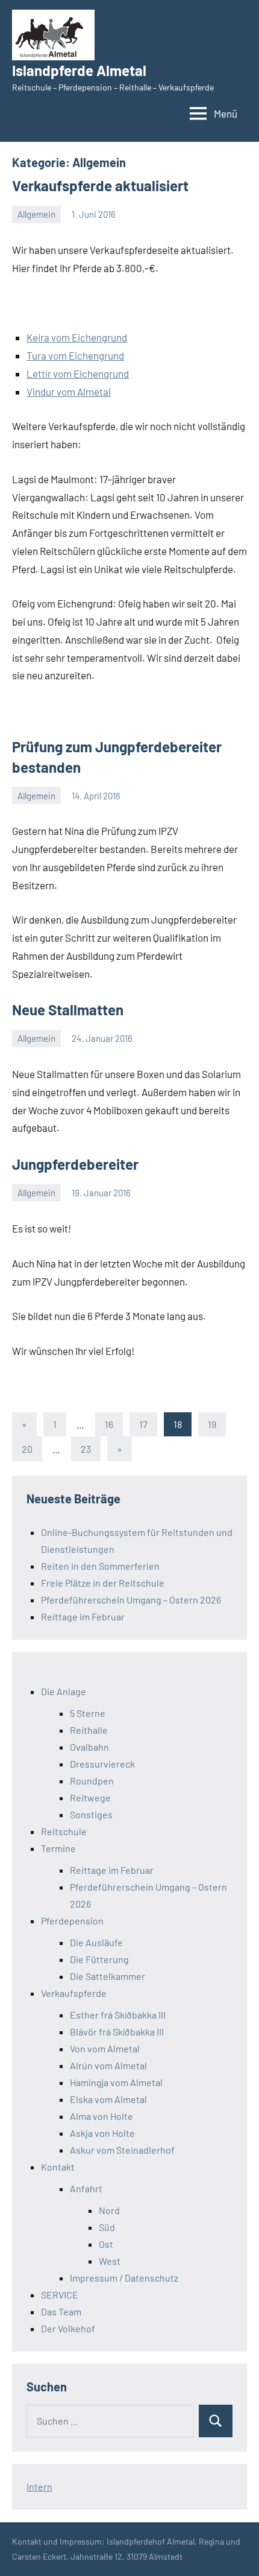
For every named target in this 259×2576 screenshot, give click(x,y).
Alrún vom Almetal (108, 2065)
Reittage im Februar (83, 1616)
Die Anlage (64, 1691)
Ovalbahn (89, 1747)
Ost (106, 2244)
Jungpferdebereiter (75, 1164)
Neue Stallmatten (68, 1010)
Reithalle (89, 1730)
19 (212, 1424)
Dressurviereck (102, 1764)
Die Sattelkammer (108, 1976)
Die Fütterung (99, 1959)
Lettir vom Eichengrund (78, 373)
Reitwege (90, 1797)
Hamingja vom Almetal (116, 2082)
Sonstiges (91, 1814)
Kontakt (58, 2167)
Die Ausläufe (96, 1942)
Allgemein (36, 214)
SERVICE (60, 2295)
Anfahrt (86, 2188)
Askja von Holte (102, 2133)
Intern (39, 2486)
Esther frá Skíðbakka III (118, 2015)
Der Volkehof (68, 2328)
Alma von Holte (101, 2116)
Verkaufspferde (74, 1993)
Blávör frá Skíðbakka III (117, 2032)
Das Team (61, 2311)
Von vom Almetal (105, 2048)
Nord (109, 2210)
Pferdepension (72, 1921)
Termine (58, 1848)
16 (109, 1424)
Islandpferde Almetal (79, 70)
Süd (107, 2227)
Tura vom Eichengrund (75, 355)
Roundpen (92, 1781)
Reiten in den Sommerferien (100, 1566)
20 (27, 1449)
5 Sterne (88, 1713)
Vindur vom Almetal (69, 392)
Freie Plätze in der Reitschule (103, 1583)
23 (86, 1449)
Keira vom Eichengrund (77, 337)
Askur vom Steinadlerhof (122, 2150)
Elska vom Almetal (108, 2099)
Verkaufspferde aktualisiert (100, 186)
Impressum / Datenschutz (124, 2278)
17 (143, 1424)
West (110, 2261)
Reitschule (64, 1831)
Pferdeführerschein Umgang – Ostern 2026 (131, 1600)
